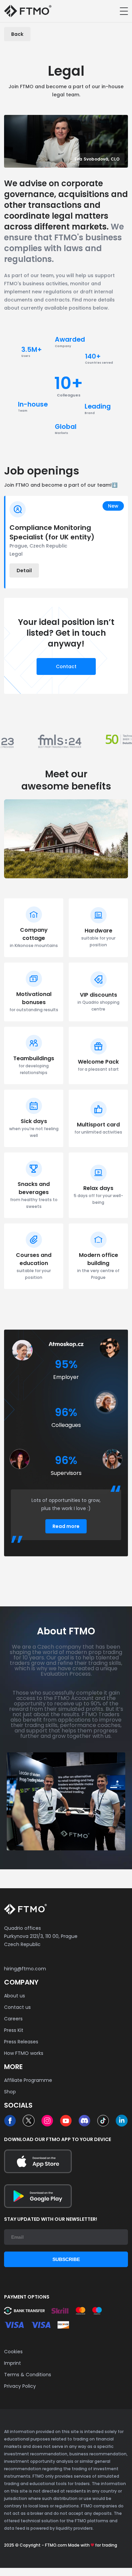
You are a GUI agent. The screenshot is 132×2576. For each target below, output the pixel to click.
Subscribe (66, 2259)
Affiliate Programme (28, 2080)
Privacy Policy (20, 2386)
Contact (66, 666)
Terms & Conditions (28, 2375)
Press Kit (14, 2030)
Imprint (13, 2363)
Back (17, 34)
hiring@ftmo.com (25, 1969)
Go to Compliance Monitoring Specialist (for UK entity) (67, 542)
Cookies (13, 2352)
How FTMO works (24, 2053)
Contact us (17, 2007)
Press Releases (21, 2042)
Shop (10, 2092)
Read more (66, 1526)
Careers (13, 2019)
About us (15, 1996)
